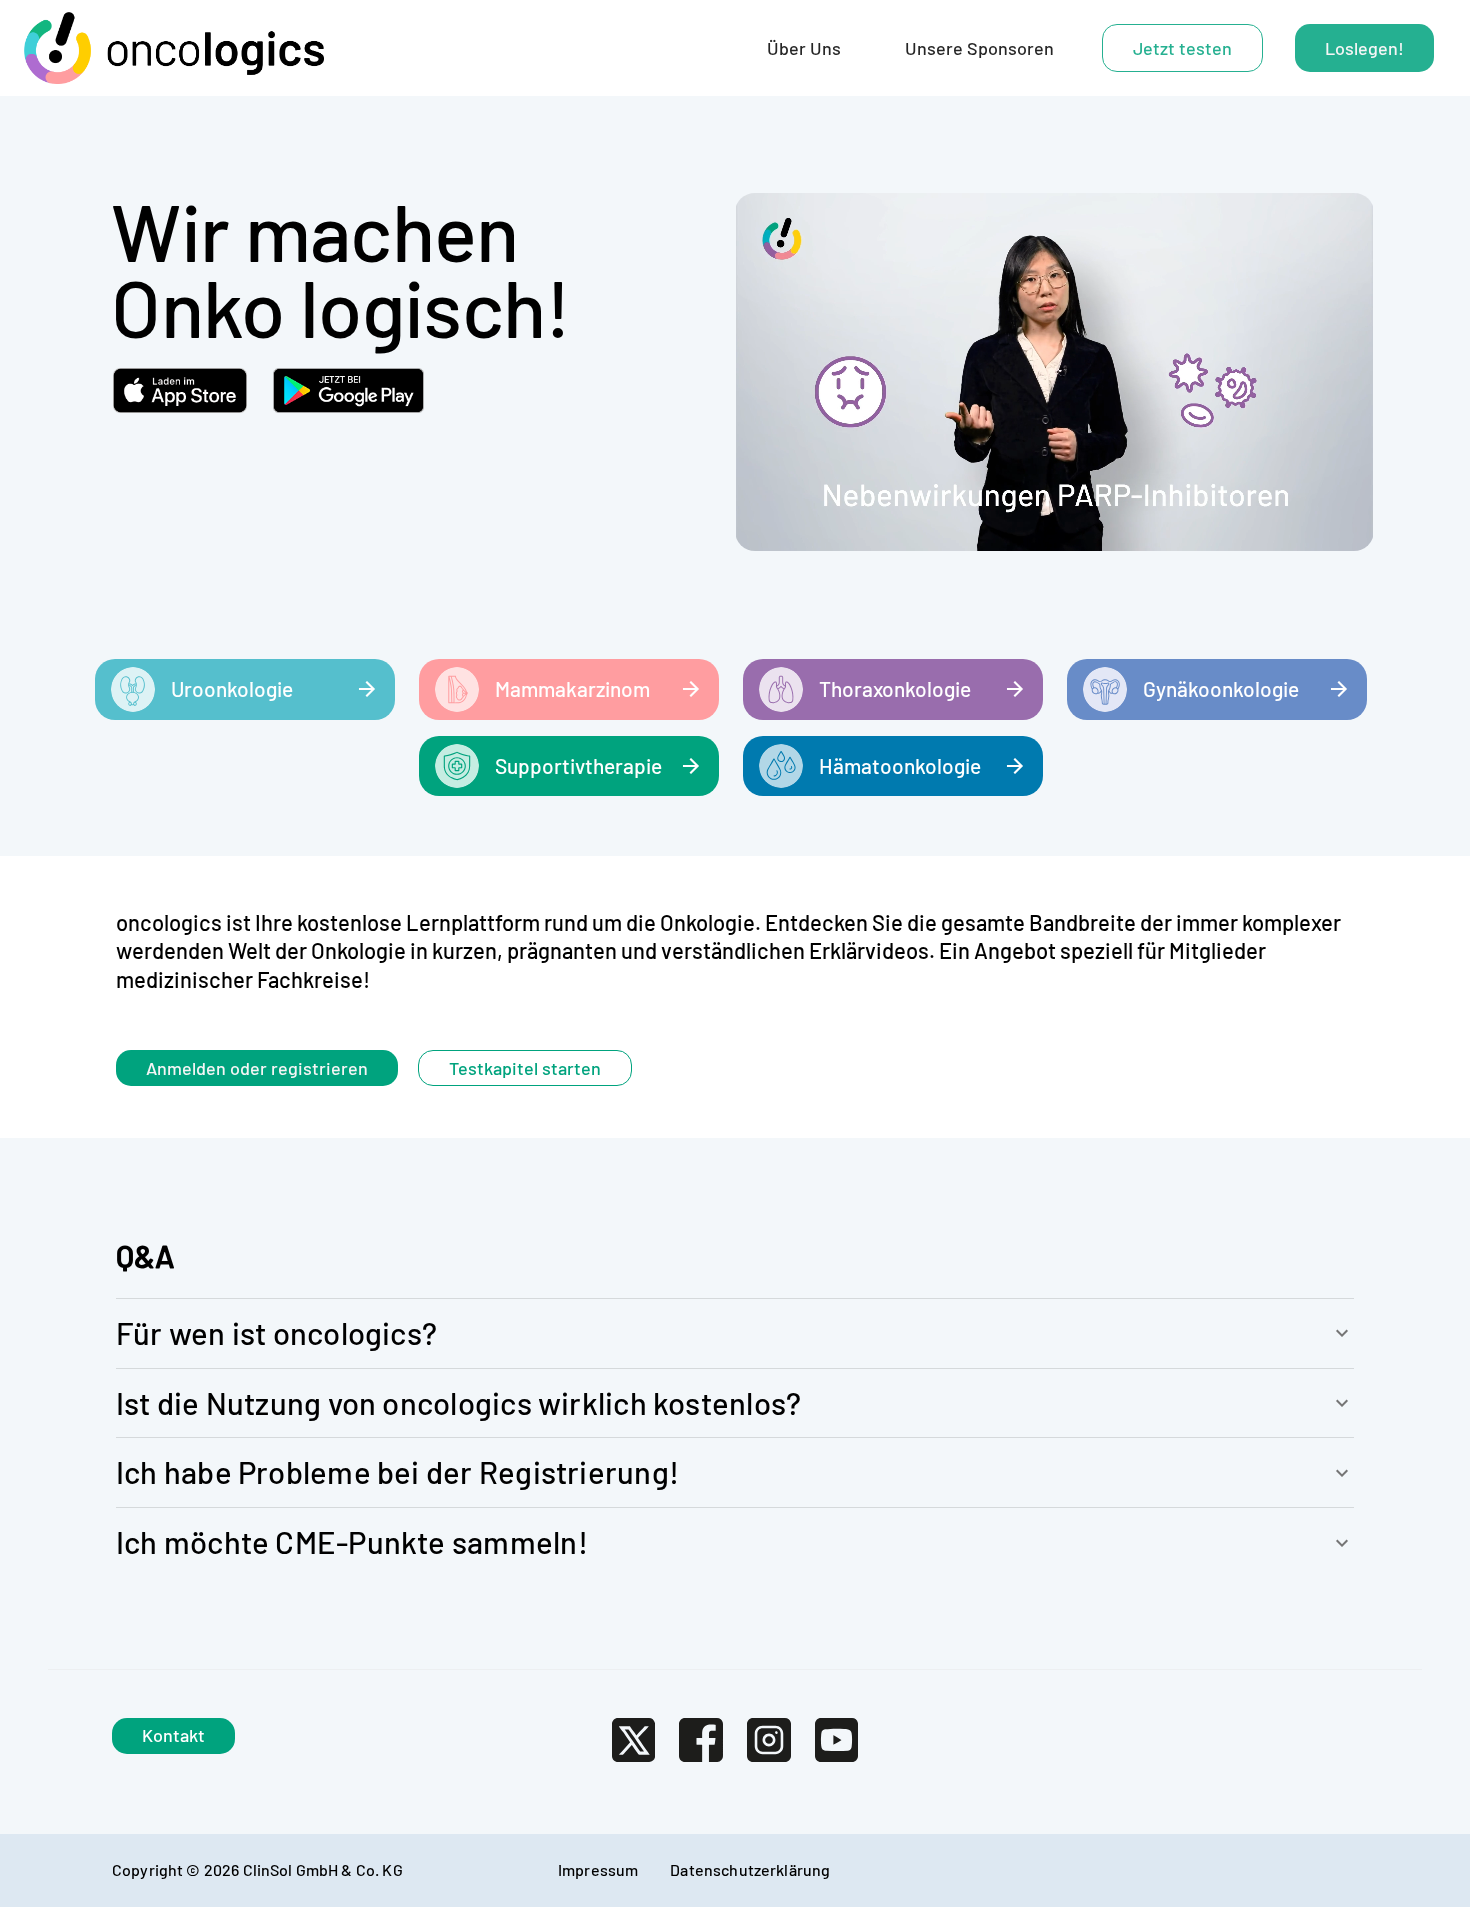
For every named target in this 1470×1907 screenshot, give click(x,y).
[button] (735, 1333)
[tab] (804, 48)
